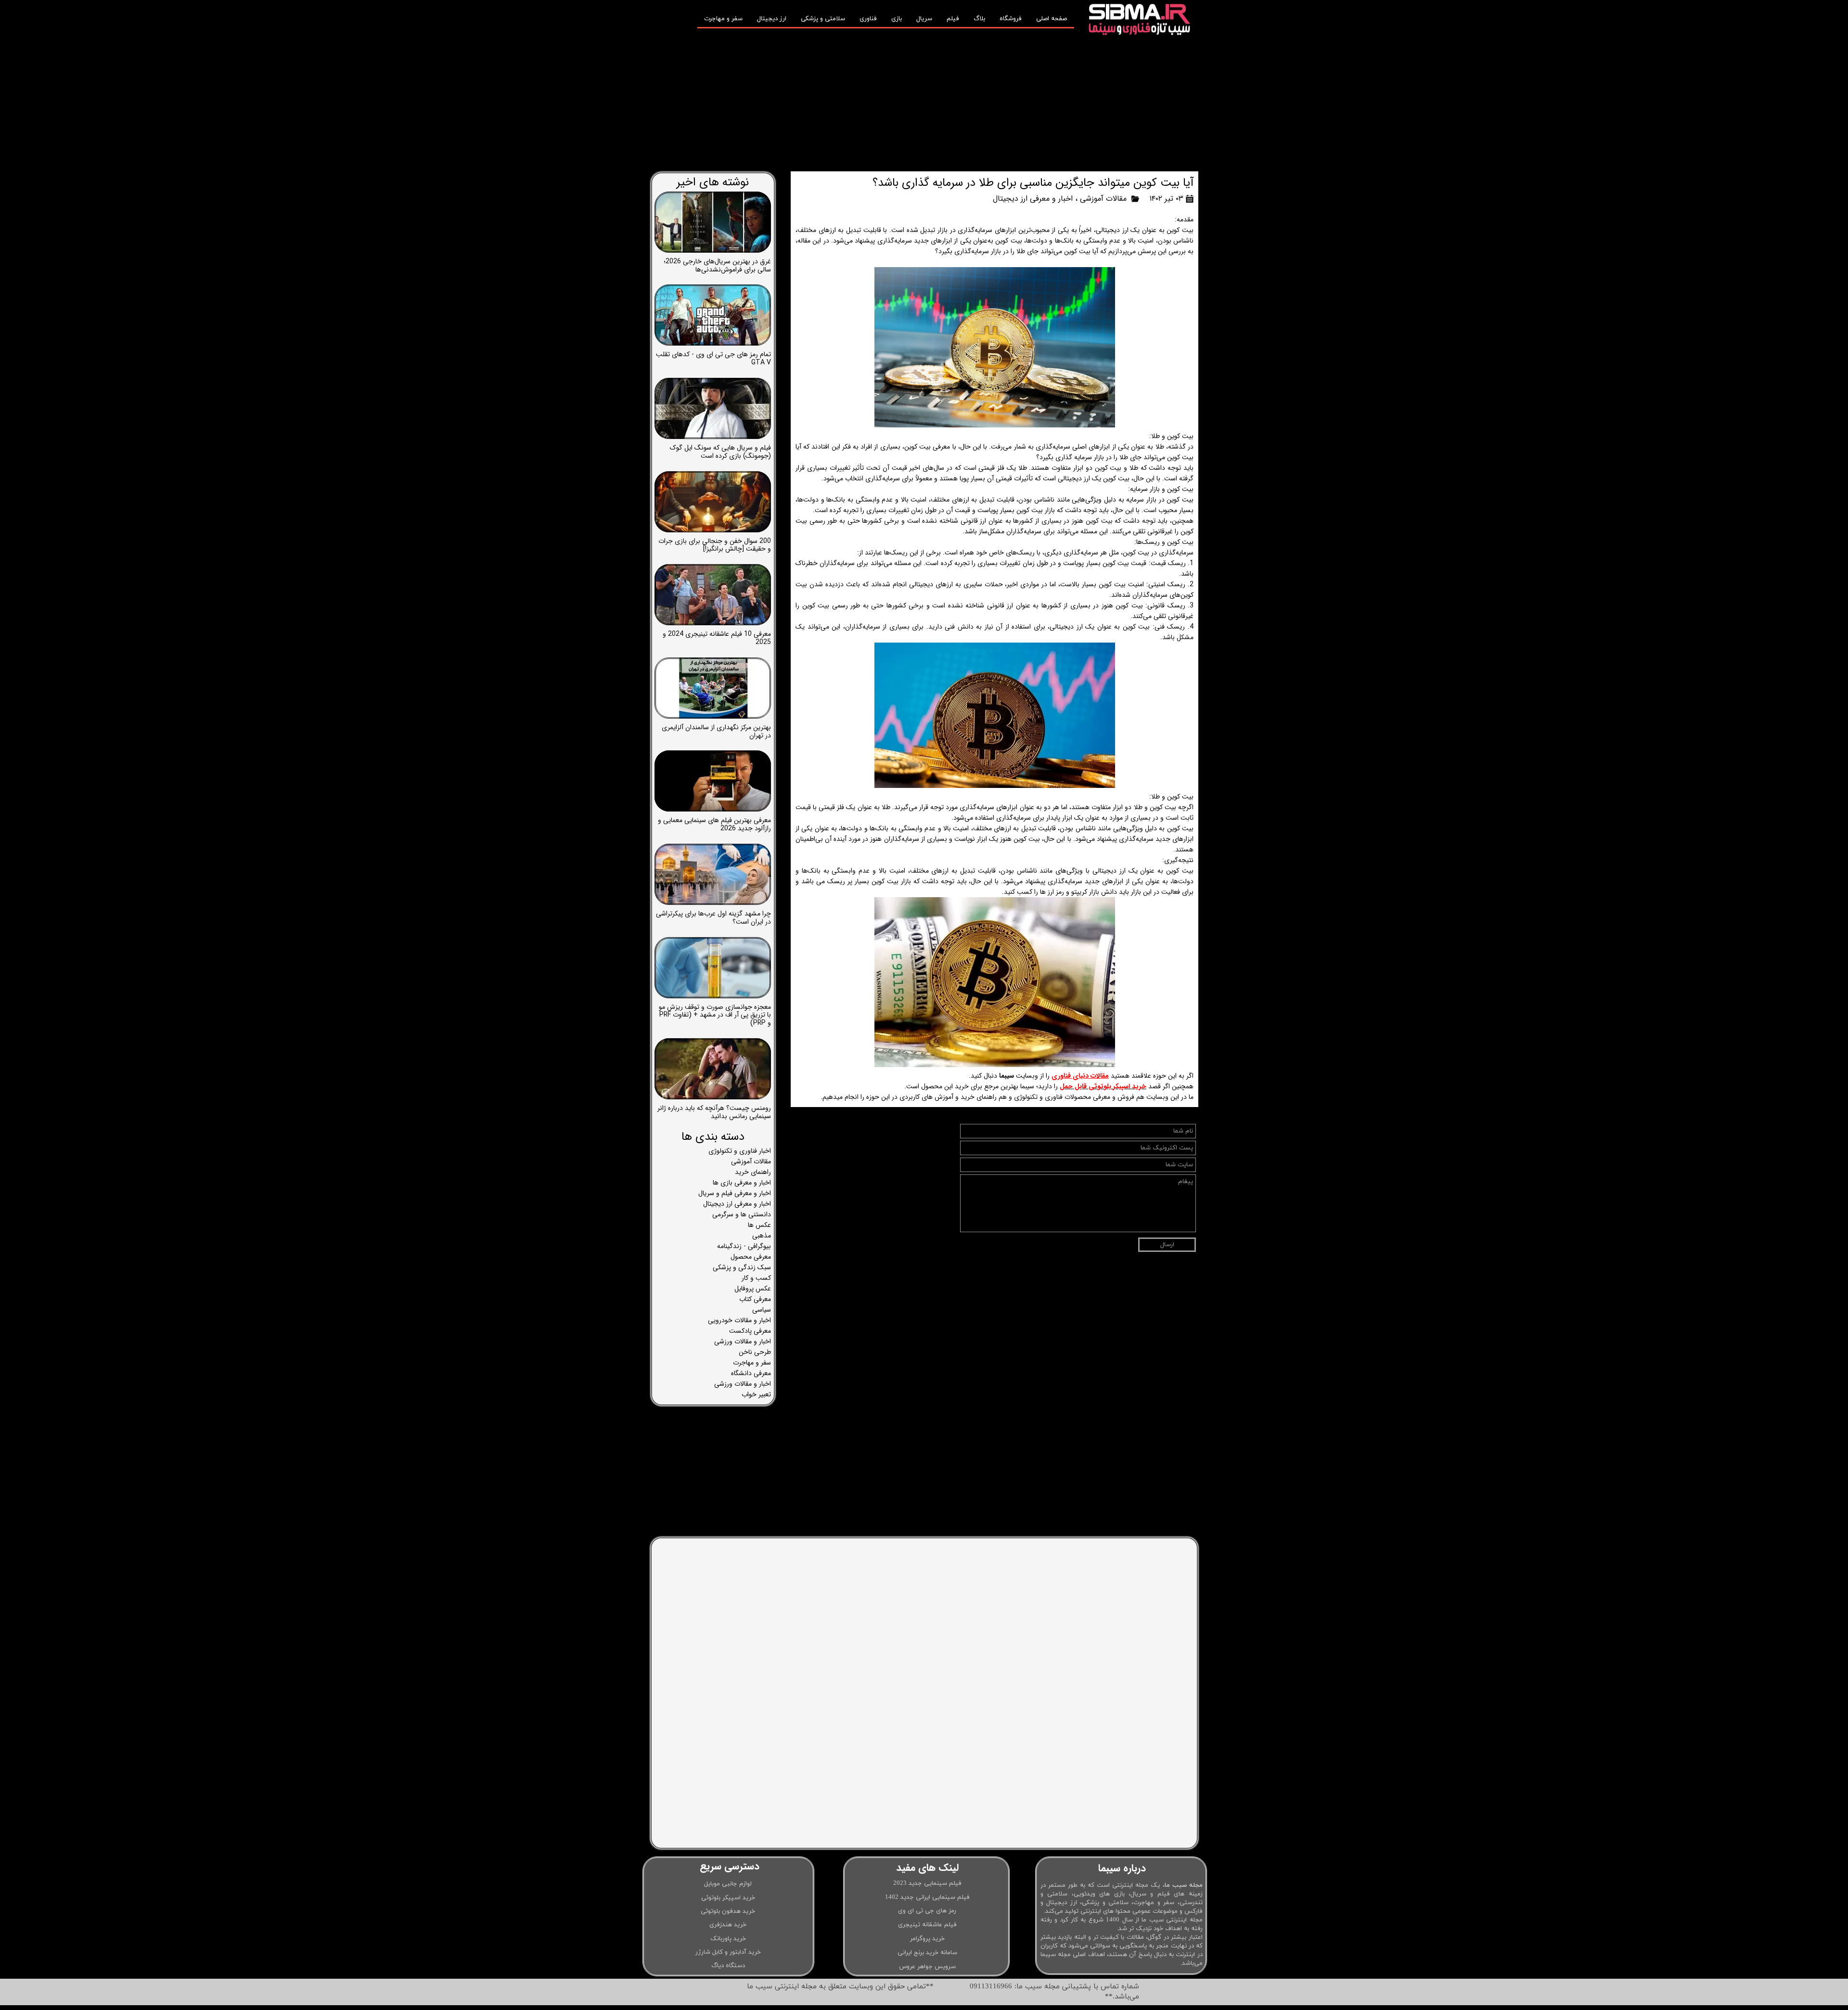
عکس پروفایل (753, 1288)
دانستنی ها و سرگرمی (742, 1214)
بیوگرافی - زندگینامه (744, 1246)
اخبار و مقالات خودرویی (739, 1320)
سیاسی (762, 1310)
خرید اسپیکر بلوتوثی (728, 1898)
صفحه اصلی (1052, 19)
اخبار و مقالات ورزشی (743, 1341)
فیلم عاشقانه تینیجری (927, 1925)
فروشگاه (1011, 19)
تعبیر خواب (756, 1394)
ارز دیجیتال (772, 19)
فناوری (868, 19)
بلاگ (979, 19)
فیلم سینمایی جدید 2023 (927, 1883)
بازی (897, 19)
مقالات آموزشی (1103, 199)
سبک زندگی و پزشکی (742, 1267)
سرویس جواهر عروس (927, 1967)
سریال (924, 19)
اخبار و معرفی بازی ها (742, 1183)
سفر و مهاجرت (723, 19)
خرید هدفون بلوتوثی (728, 1911)
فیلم (953, 19)
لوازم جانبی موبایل (728, 1884)
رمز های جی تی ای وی (927, 1911)
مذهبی (762, 1236)
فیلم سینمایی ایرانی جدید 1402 (927, 1897)
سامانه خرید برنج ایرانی (927, 1953)
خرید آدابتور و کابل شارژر (728, 1952)
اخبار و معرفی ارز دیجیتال (1033, 199)
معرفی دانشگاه (751, 1373)
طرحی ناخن (755, 1352)
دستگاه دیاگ (728, 1966)
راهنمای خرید (753, 1172)
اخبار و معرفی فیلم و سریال (735, 1193)
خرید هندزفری (728, 1925)
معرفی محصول (751, 1257)
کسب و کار (756, 1278)
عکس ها (759, 1225)
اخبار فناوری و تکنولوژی (740, 1151)
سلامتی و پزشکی (823, 19)
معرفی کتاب (755, 1299)
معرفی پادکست (750, 1331)
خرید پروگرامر (927, 1939)
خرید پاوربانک (728, 1939)
